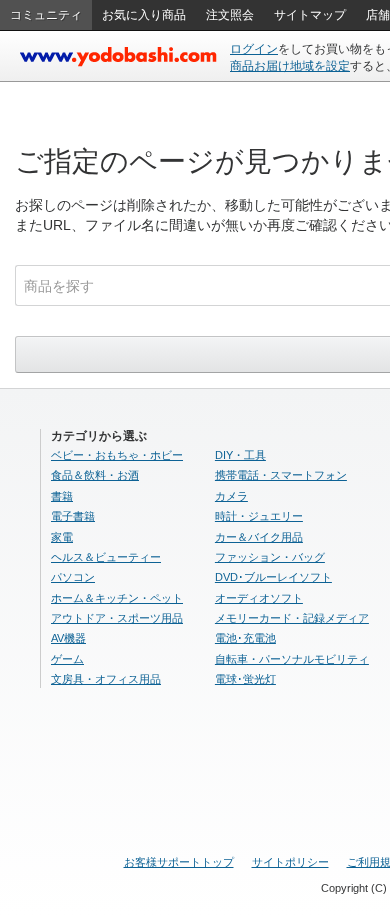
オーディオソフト (259, 598)
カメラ (231, 496)
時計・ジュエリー (259, 516)
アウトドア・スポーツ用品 (117, 618)
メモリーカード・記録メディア (292, 618)
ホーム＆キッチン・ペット (117, 598)
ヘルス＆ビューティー (106, 557)
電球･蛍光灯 (245, 679)
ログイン (254, 49)
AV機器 (68, 638)
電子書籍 (73, 516)
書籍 (62, 496)
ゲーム (67, 659)
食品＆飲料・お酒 (95, 475)
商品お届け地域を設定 (290, 66)
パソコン (73, 577)
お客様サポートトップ (179, 862)
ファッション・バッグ (270, 557)
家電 (62, 537)
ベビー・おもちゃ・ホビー (117, 455)
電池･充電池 (245, 638)
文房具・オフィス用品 (106, 679)
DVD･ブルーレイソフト (273, 577)
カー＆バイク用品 (259, 537)
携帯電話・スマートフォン (281, 475)
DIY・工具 (240, 455)
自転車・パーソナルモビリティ (292, 659)
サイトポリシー (290, 862)
